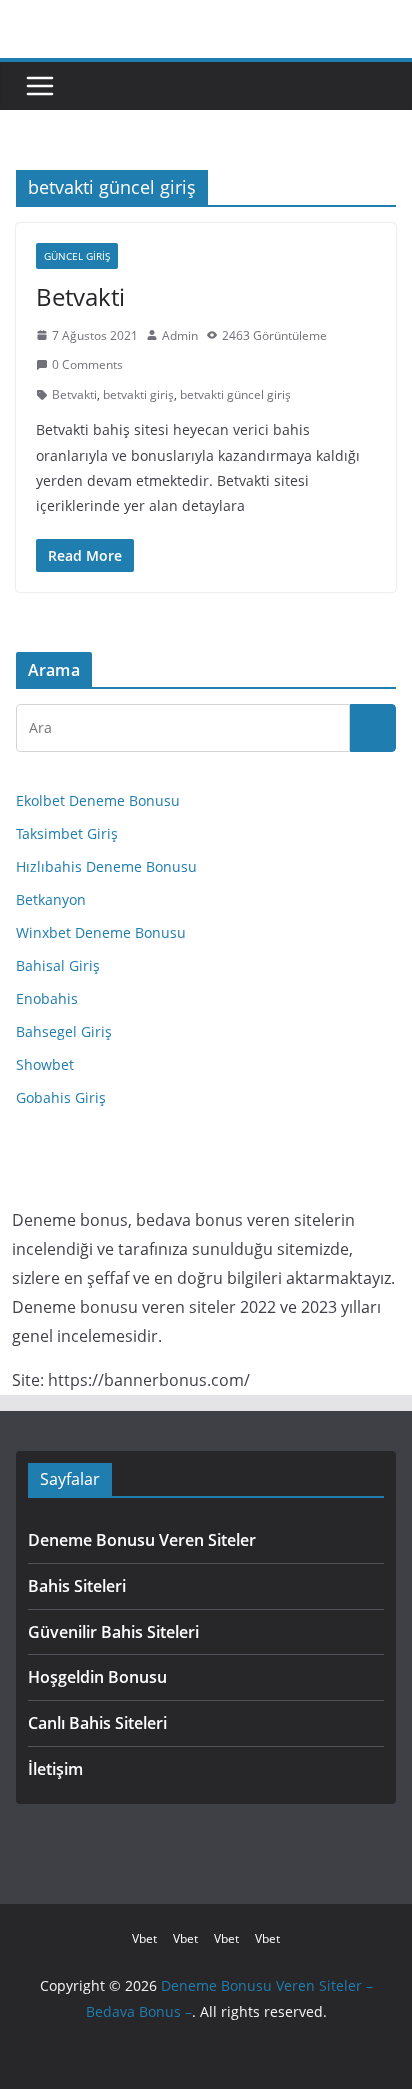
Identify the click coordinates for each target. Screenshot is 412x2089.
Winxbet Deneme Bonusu (101, 932)
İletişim (55, 1769)
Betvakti (80, 296)
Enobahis (47, 998)
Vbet (144, 1938)
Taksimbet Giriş (67, 833)
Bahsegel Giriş (64, 1031)
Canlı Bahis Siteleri (97, 1723)
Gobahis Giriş (61, 1097)
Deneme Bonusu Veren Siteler (142, 1540)
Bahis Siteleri (77, 1586)
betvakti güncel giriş (235, 394)
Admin (180, 335)
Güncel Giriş (77, 256)
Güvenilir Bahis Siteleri (113, 1632)
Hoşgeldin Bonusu (97, 1677)
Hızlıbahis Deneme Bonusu (106, 866)
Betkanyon (51, 899)
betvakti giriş (138, 394)
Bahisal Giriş (58, 965)
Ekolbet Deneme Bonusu (98, 800)
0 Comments (87, 364)
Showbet (45, 1064)
